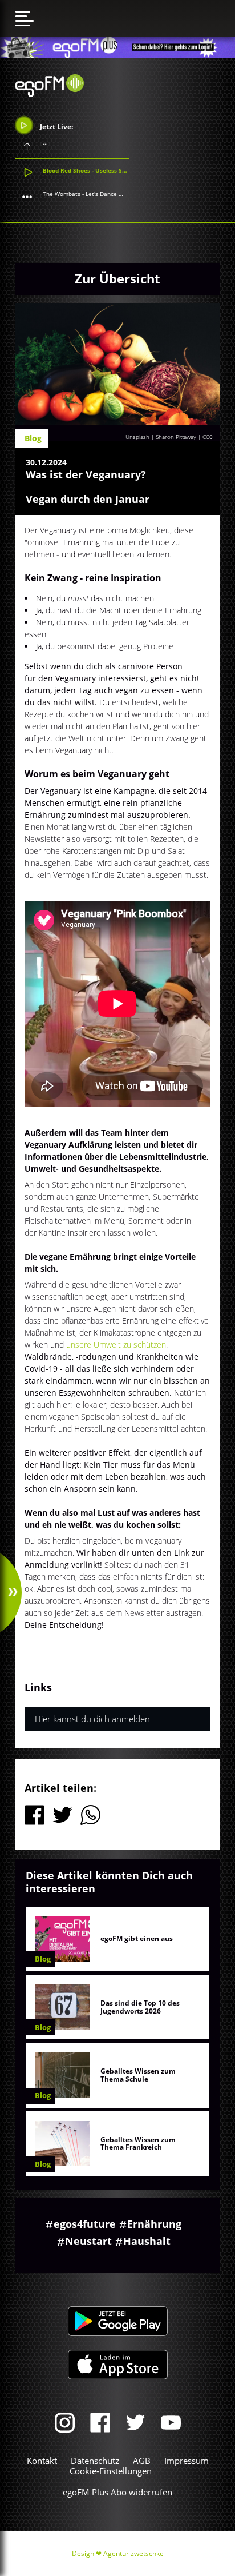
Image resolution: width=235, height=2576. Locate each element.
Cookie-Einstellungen (111, 2471)
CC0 (208, 437)
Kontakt (42, 2461)
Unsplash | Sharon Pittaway (161, 437)
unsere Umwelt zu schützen (116, 1345)
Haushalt (147, 2241)
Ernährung (154, 2224)
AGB (142, 2461)
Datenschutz (95, 2461)
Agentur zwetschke (133, 2553)
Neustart (88, 2241)
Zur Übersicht (117, 278)
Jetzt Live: (56, 126)
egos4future (85, 2224)
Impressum (187, 2461)
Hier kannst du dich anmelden (92, 1719)
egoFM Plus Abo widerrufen (117, 2492)
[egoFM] (50, 94)
